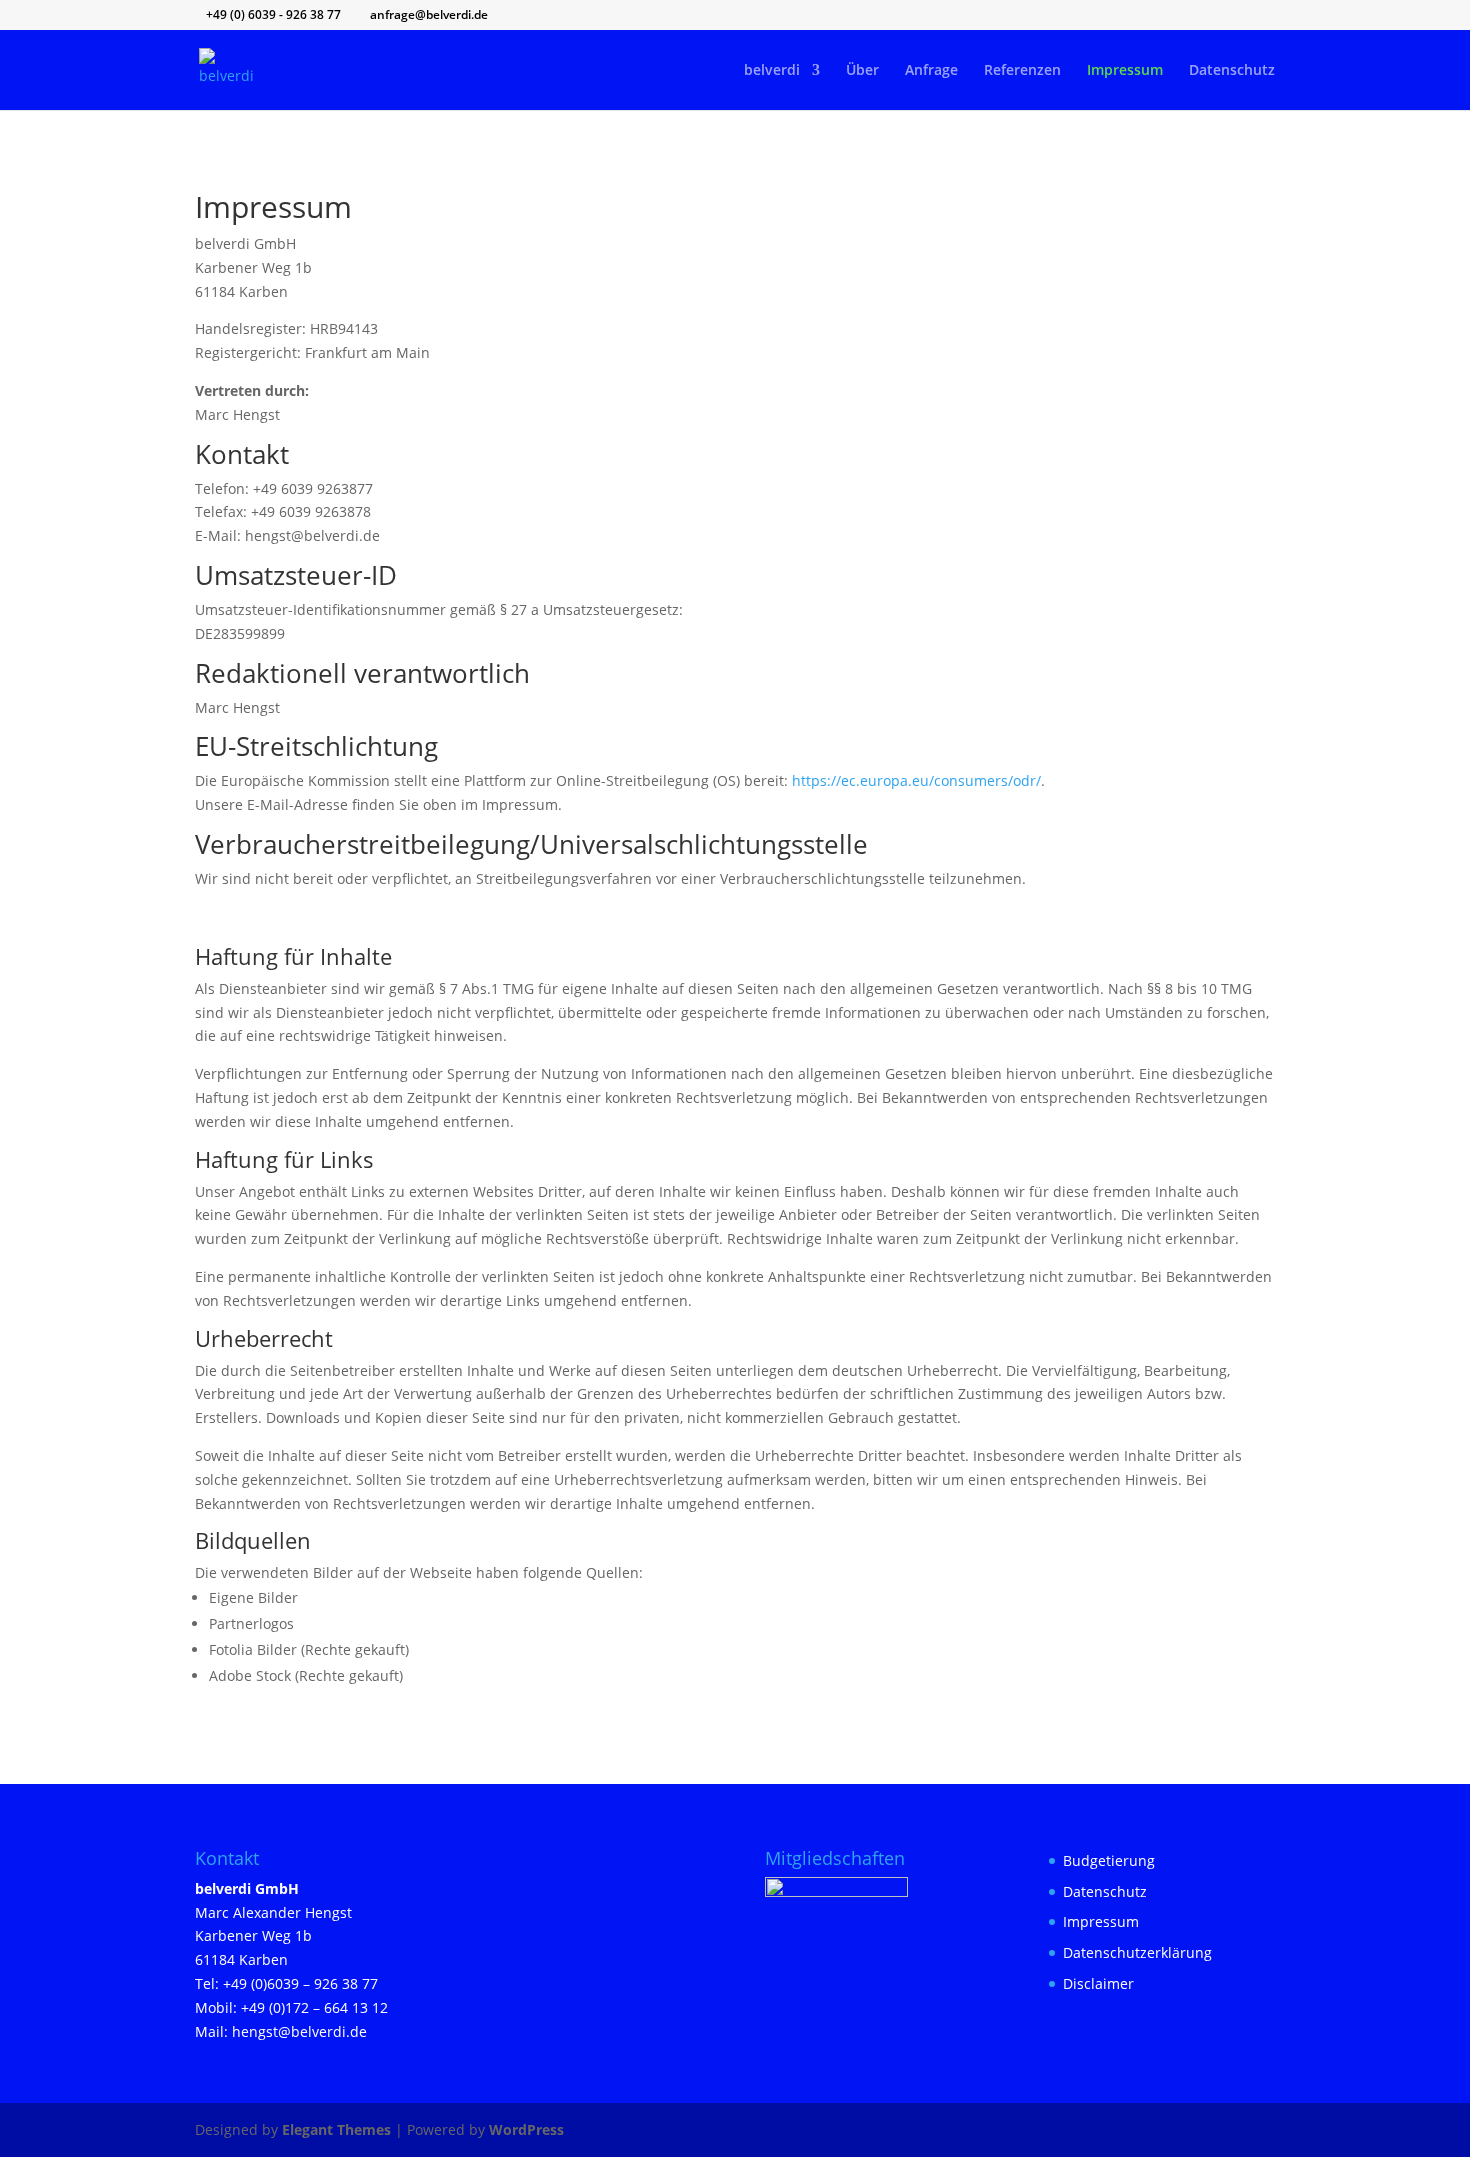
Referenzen (1022, 71)
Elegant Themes (336, 2129)
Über (862, 71)
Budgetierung (1109, 1860)
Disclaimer (1098, 1983)
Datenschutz (1232, 71)
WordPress (526, 2129)
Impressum (1125, 71)
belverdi (772, 71)
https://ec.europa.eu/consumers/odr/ (916, 780)
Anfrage (931, 71)
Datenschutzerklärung (1137, 1952)
